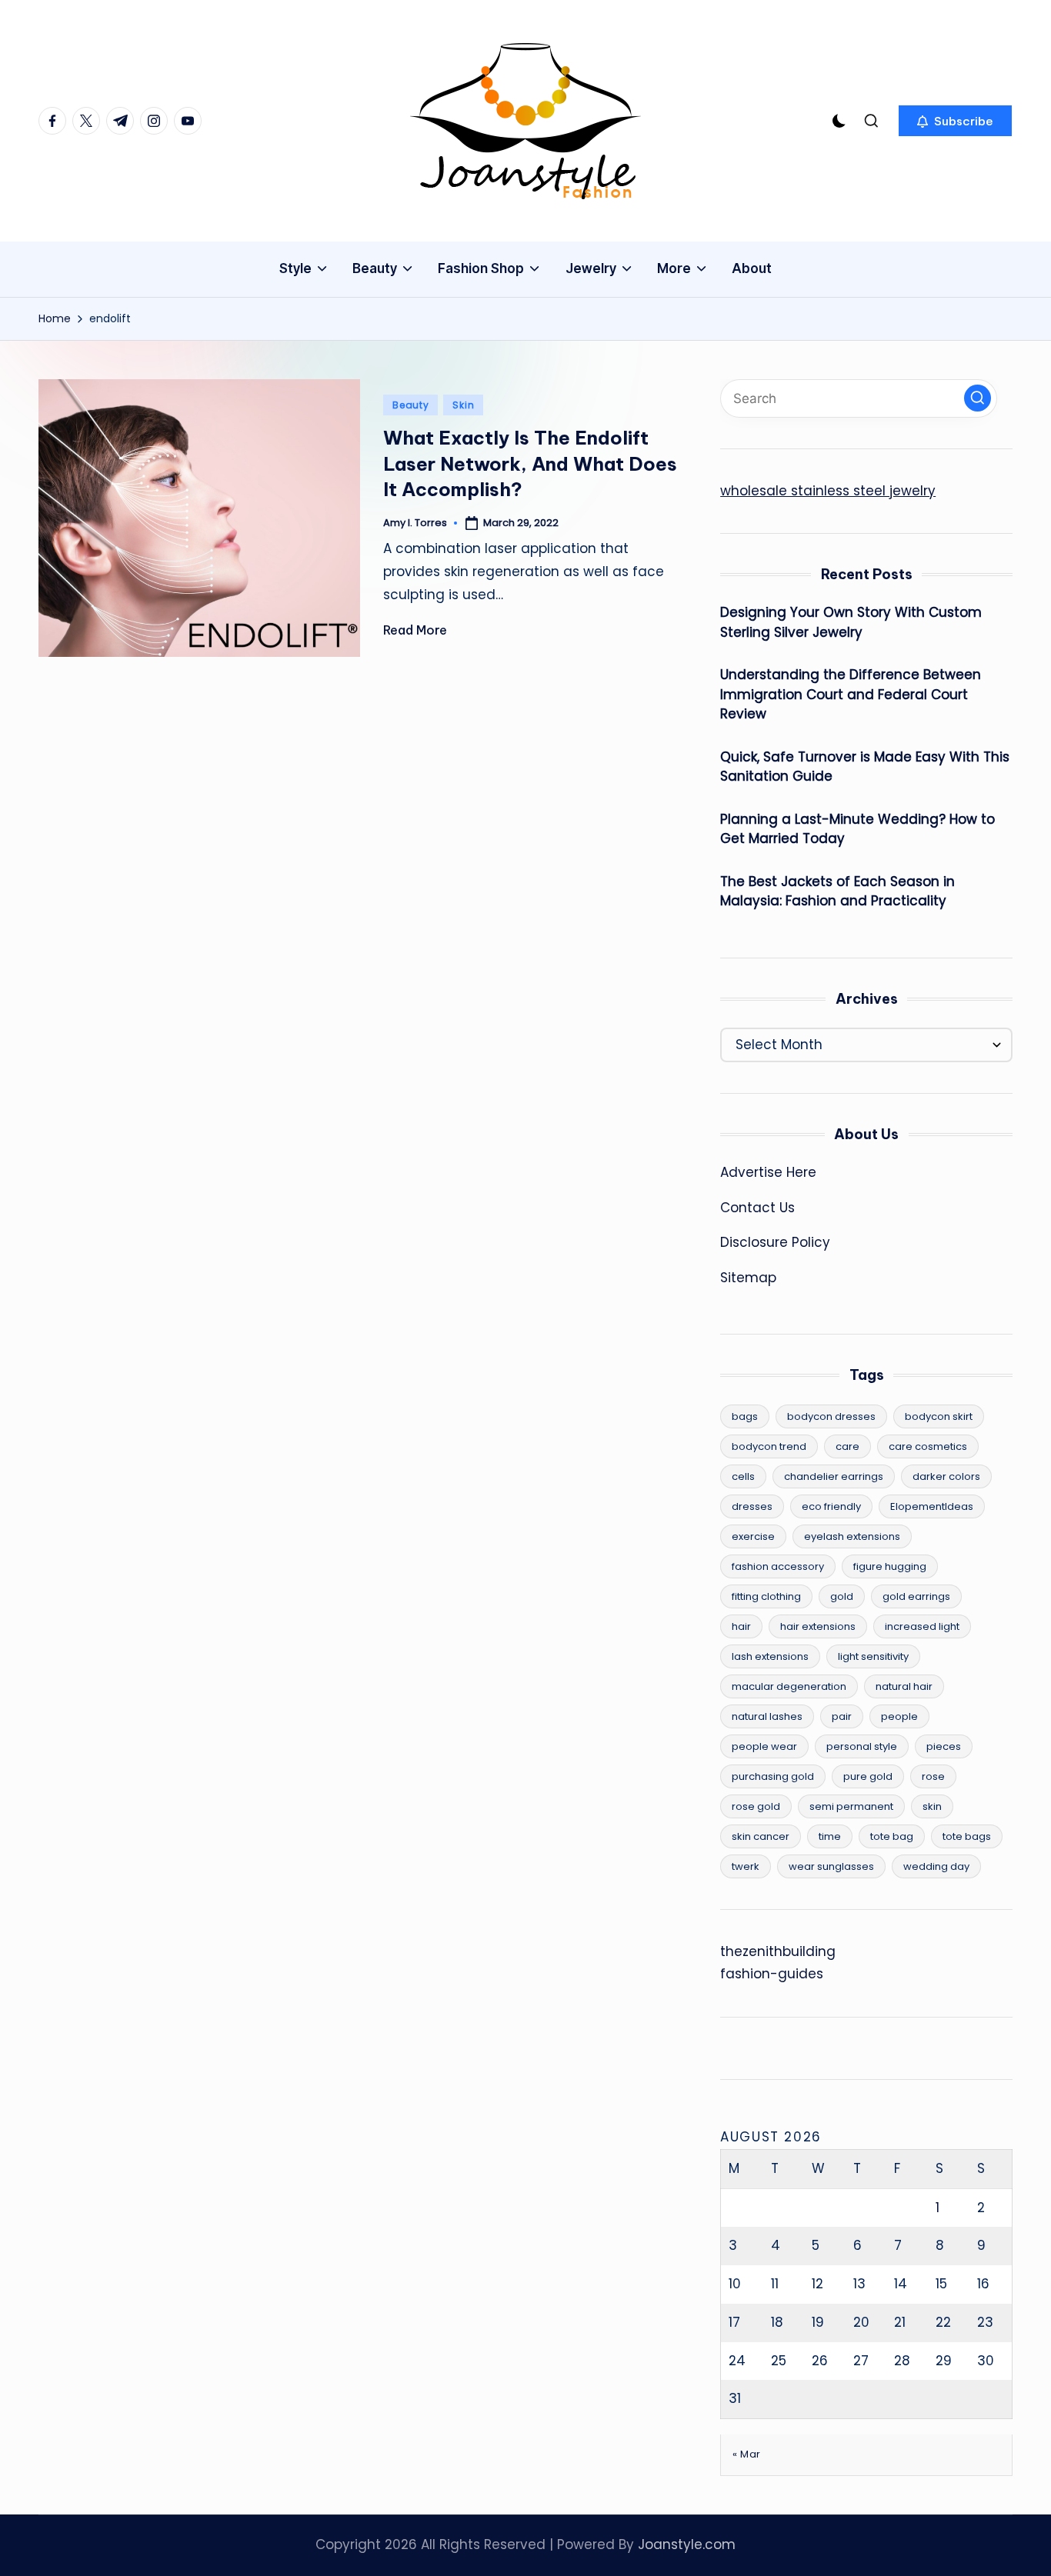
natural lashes (767, 1716)
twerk (746, 1866)
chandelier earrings (834, 1476)
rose (933, 1776)
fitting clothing (766, 1596)
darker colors (946, 1476)
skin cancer (761, 1836)
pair (842, 1716)
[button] (955, 121)
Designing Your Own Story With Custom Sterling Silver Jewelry (851, 622)
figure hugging (890, 1566)
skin (932, 1806)
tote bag (892, 1836)
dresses (752, 1506)
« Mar (747, 2454)
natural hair (904, 1686)
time (830, 1836)
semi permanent (851, 1806)
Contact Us (757, 1208)
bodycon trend (769, 1446)
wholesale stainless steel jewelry (828, 491)
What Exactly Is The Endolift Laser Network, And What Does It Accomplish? (530, 463)
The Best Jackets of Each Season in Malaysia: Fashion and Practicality (837, 891)
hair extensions (818, 1626)
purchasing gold (773, 1776)
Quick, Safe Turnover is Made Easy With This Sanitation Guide (865, 767)
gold (842, 1596)
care (847, 1446)
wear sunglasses (831, 1866)
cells (743, 1476)
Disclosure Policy (775, 1242)
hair (741, 1626)
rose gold (756, 1806)
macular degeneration (789, 1686)
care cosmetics (928, 1446)
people (899, 1716)
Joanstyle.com (687, 2544)
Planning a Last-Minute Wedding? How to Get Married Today (857, 829)
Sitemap (748, 1278)
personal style (862, 1746)
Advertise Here (768, 1172)
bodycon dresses (831, 1416)
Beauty (410, 405)
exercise (753, 1536)
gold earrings (916, 1596)
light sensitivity (873, 1656)
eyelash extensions (852, 1536)
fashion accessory (778, 1566)
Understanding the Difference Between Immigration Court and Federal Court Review (851, 694)
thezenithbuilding (778, 1951)
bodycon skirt (939, 1416)
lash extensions (770, 1656)
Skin (463, 405)
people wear (764, 1746)
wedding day (936, 1866)
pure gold (868, 1776)
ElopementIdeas (932, 1506)
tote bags (967, 1836)
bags (745, 1416)
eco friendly (831, 1506)
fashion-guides (772, 1974)
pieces (944, 1746)
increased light (922, 1626)
